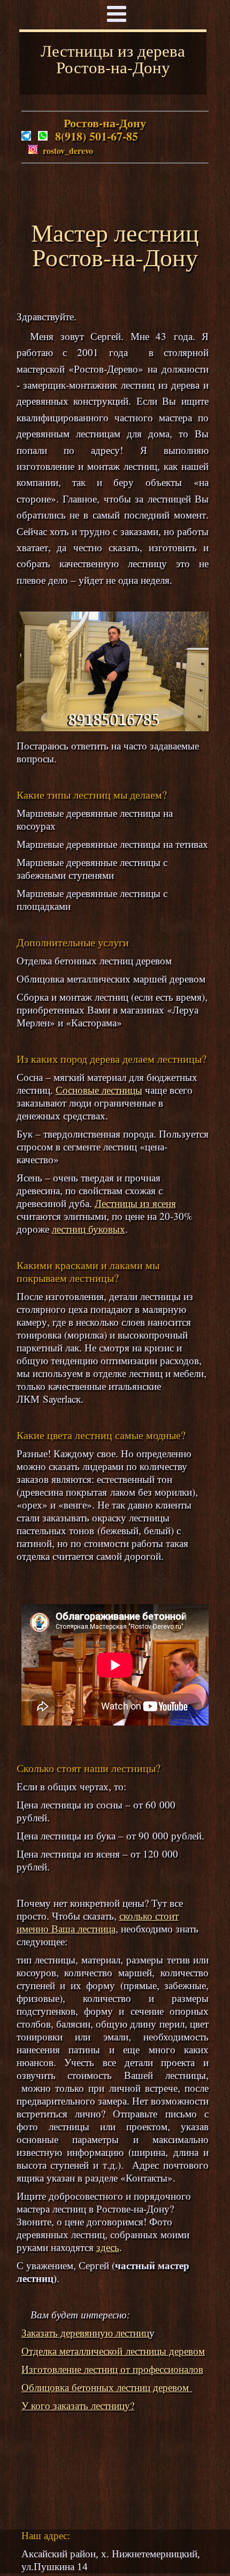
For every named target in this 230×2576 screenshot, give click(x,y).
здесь (108, 2247)
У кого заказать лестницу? (78, 2405)
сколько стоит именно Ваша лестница (98, 1922)
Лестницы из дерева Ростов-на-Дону (113, 59)
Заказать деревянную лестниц (85, 2333)
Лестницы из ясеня (135, 1203)
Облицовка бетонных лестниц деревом (107, 2387)
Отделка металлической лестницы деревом (113, 2351)
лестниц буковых (89, 1229)
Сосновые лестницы (99, 1090)
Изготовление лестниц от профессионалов (112, 2369)
